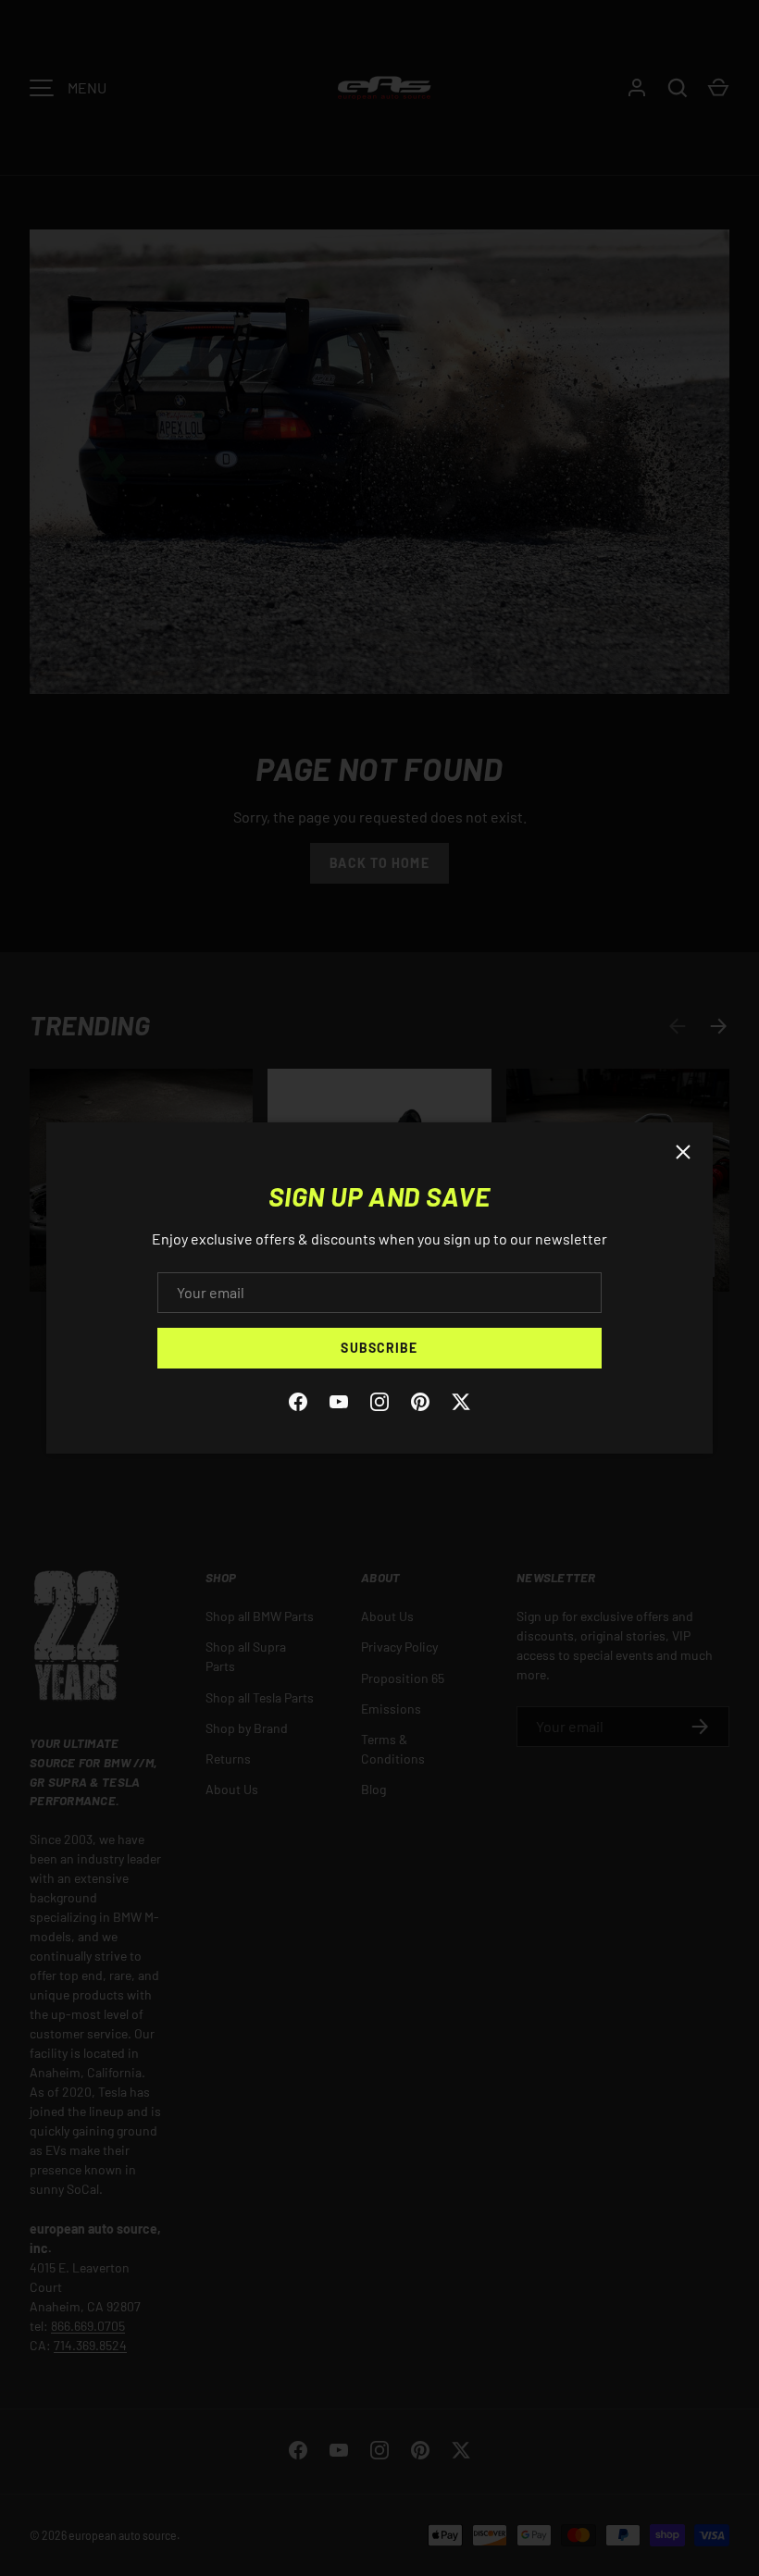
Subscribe (379, 1348)
